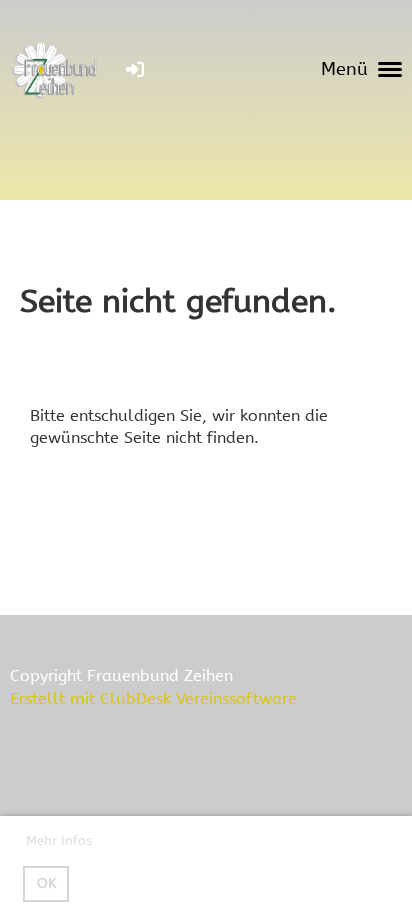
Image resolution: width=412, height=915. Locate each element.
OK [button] (46, 883)
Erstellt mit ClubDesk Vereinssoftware (153, 698)
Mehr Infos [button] (59, 840)
